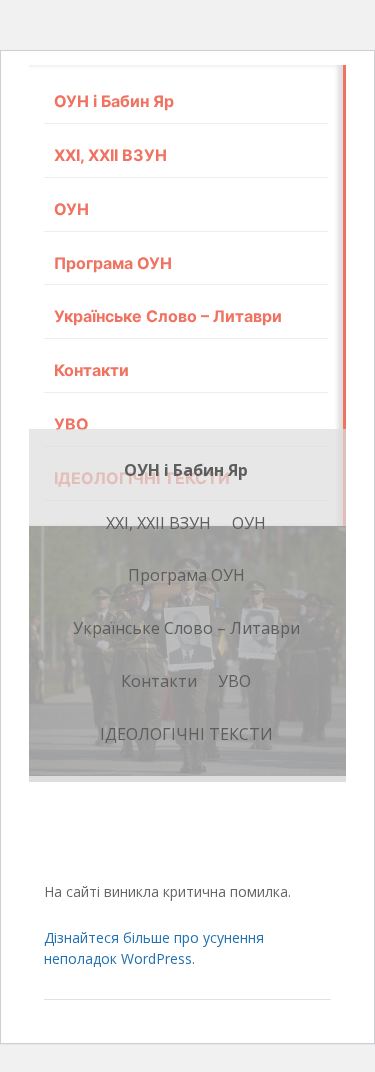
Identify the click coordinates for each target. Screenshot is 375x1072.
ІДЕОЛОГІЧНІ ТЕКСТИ (186, 734)
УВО (71, 424)
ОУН (71, 209)
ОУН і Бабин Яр (114, 101)
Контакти (91, 370)
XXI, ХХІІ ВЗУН (110, 155)
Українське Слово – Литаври (168, 316)
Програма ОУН (113, 263)
